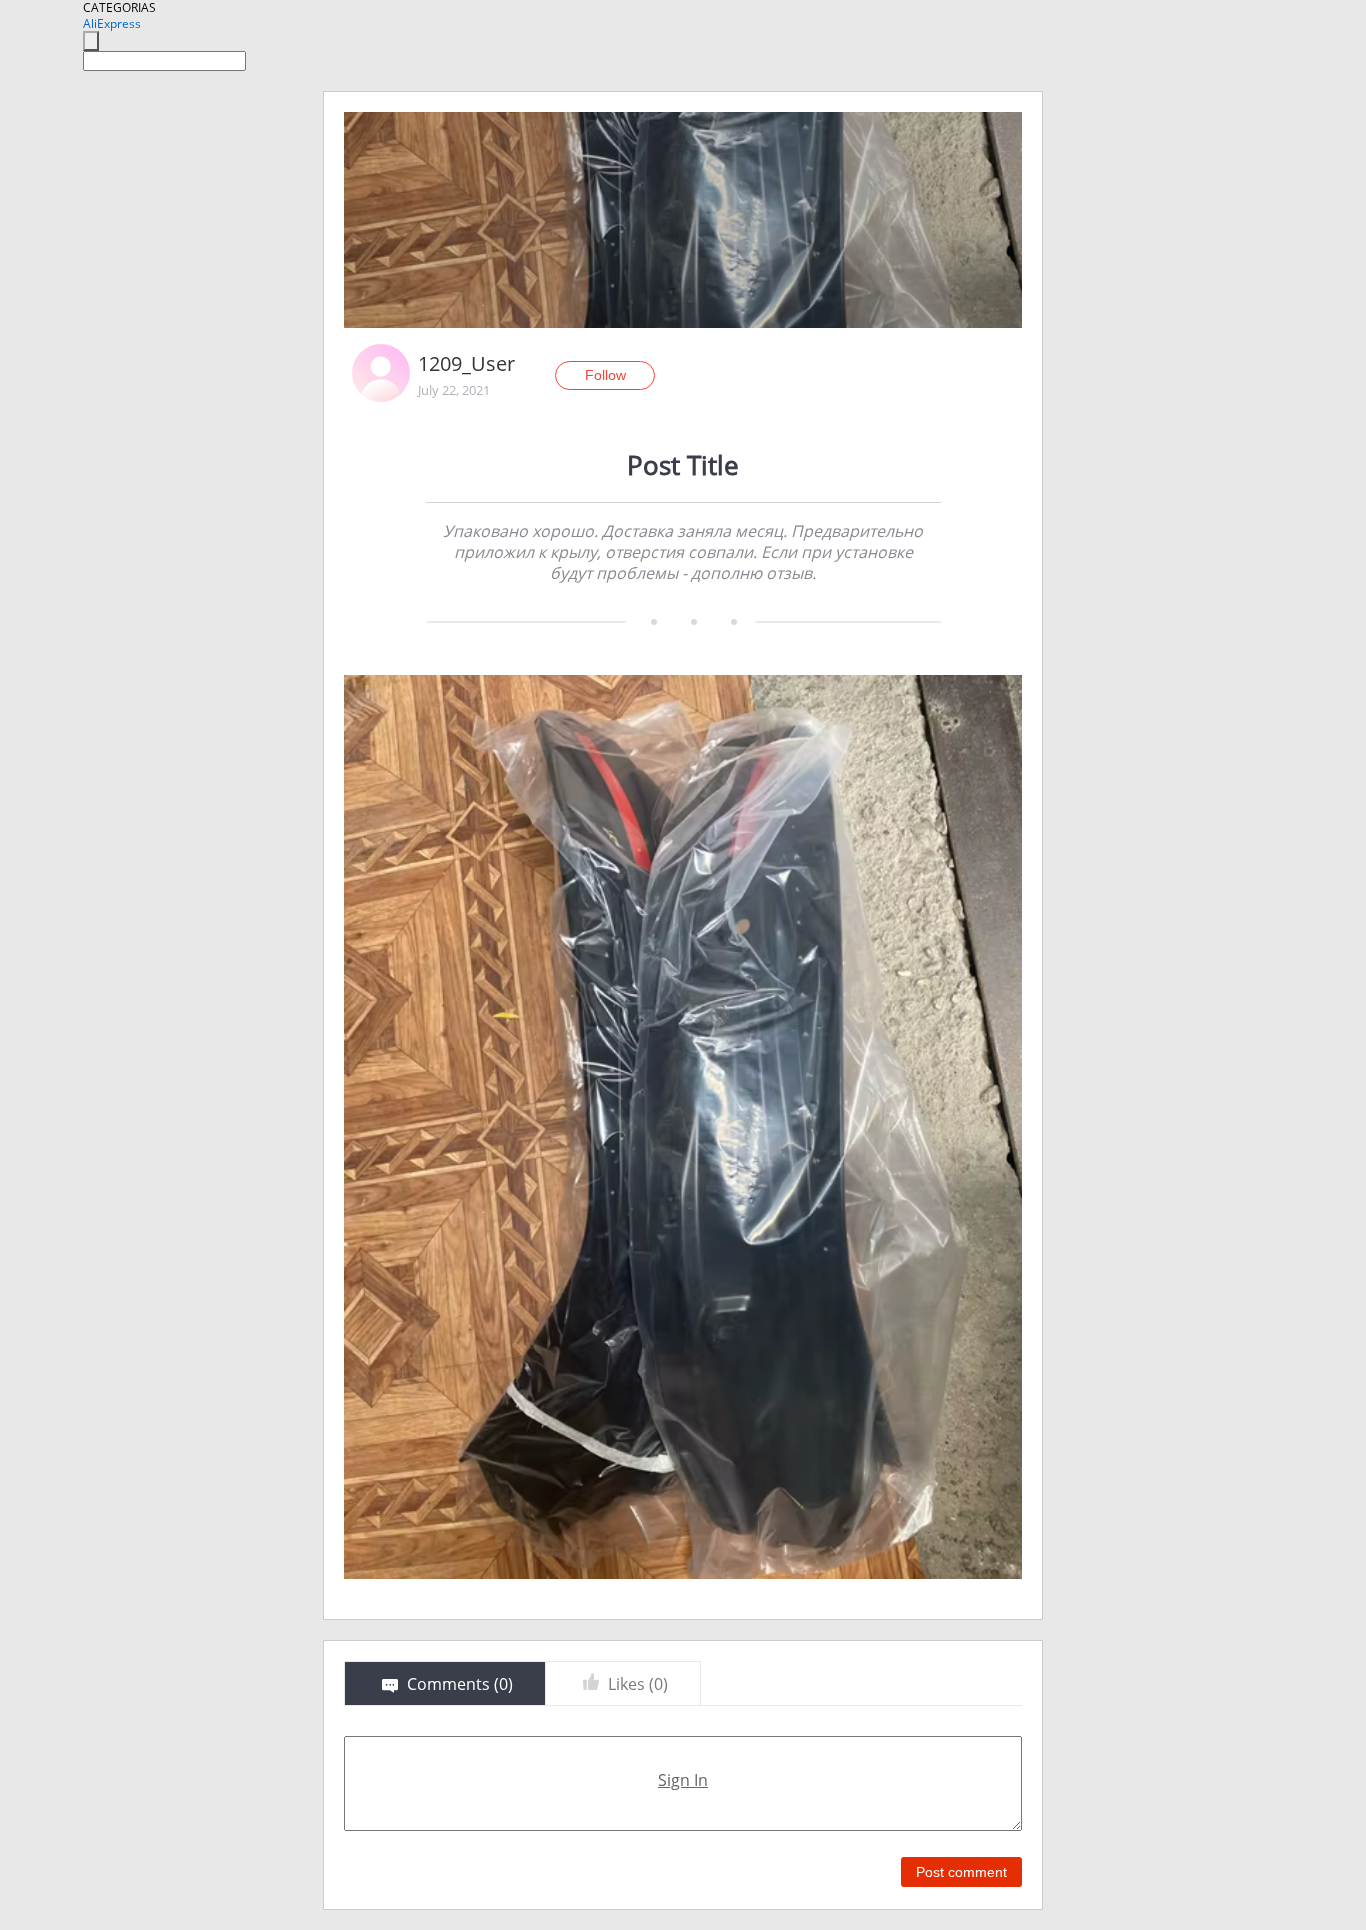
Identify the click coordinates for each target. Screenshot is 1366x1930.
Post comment (961, 1872)
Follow (605, 375)
